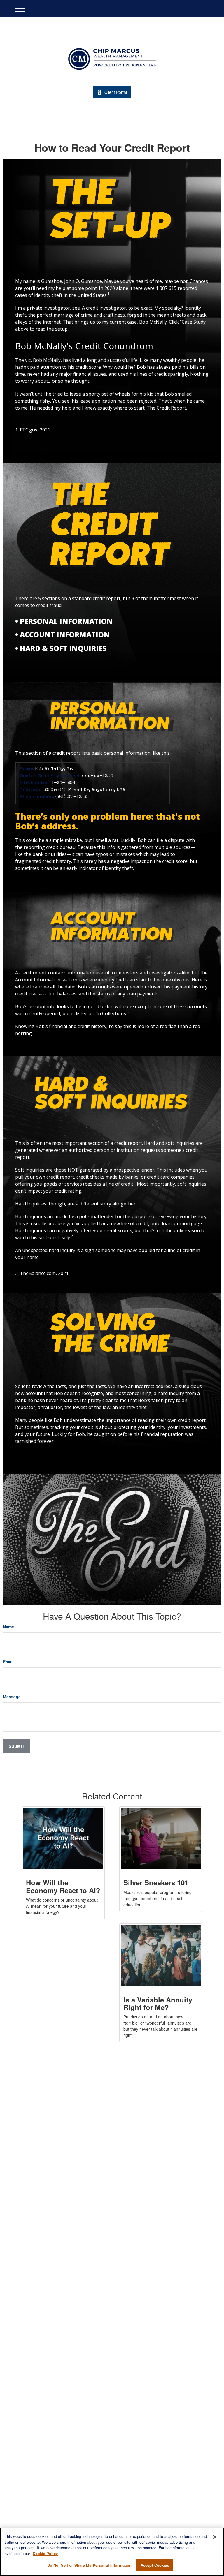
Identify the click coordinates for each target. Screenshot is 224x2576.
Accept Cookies (155, 2565)
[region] (112, 2552)
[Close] (215, 2537)
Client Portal (116, 92)
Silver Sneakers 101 (156, 1882)
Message (12, 1697)
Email (8, 1662)
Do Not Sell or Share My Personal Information (90, 2565)
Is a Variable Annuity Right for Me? (158, 2003)
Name (8, 1627)
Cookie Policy (45, 2553)
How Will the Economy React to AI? (63, 1886)
